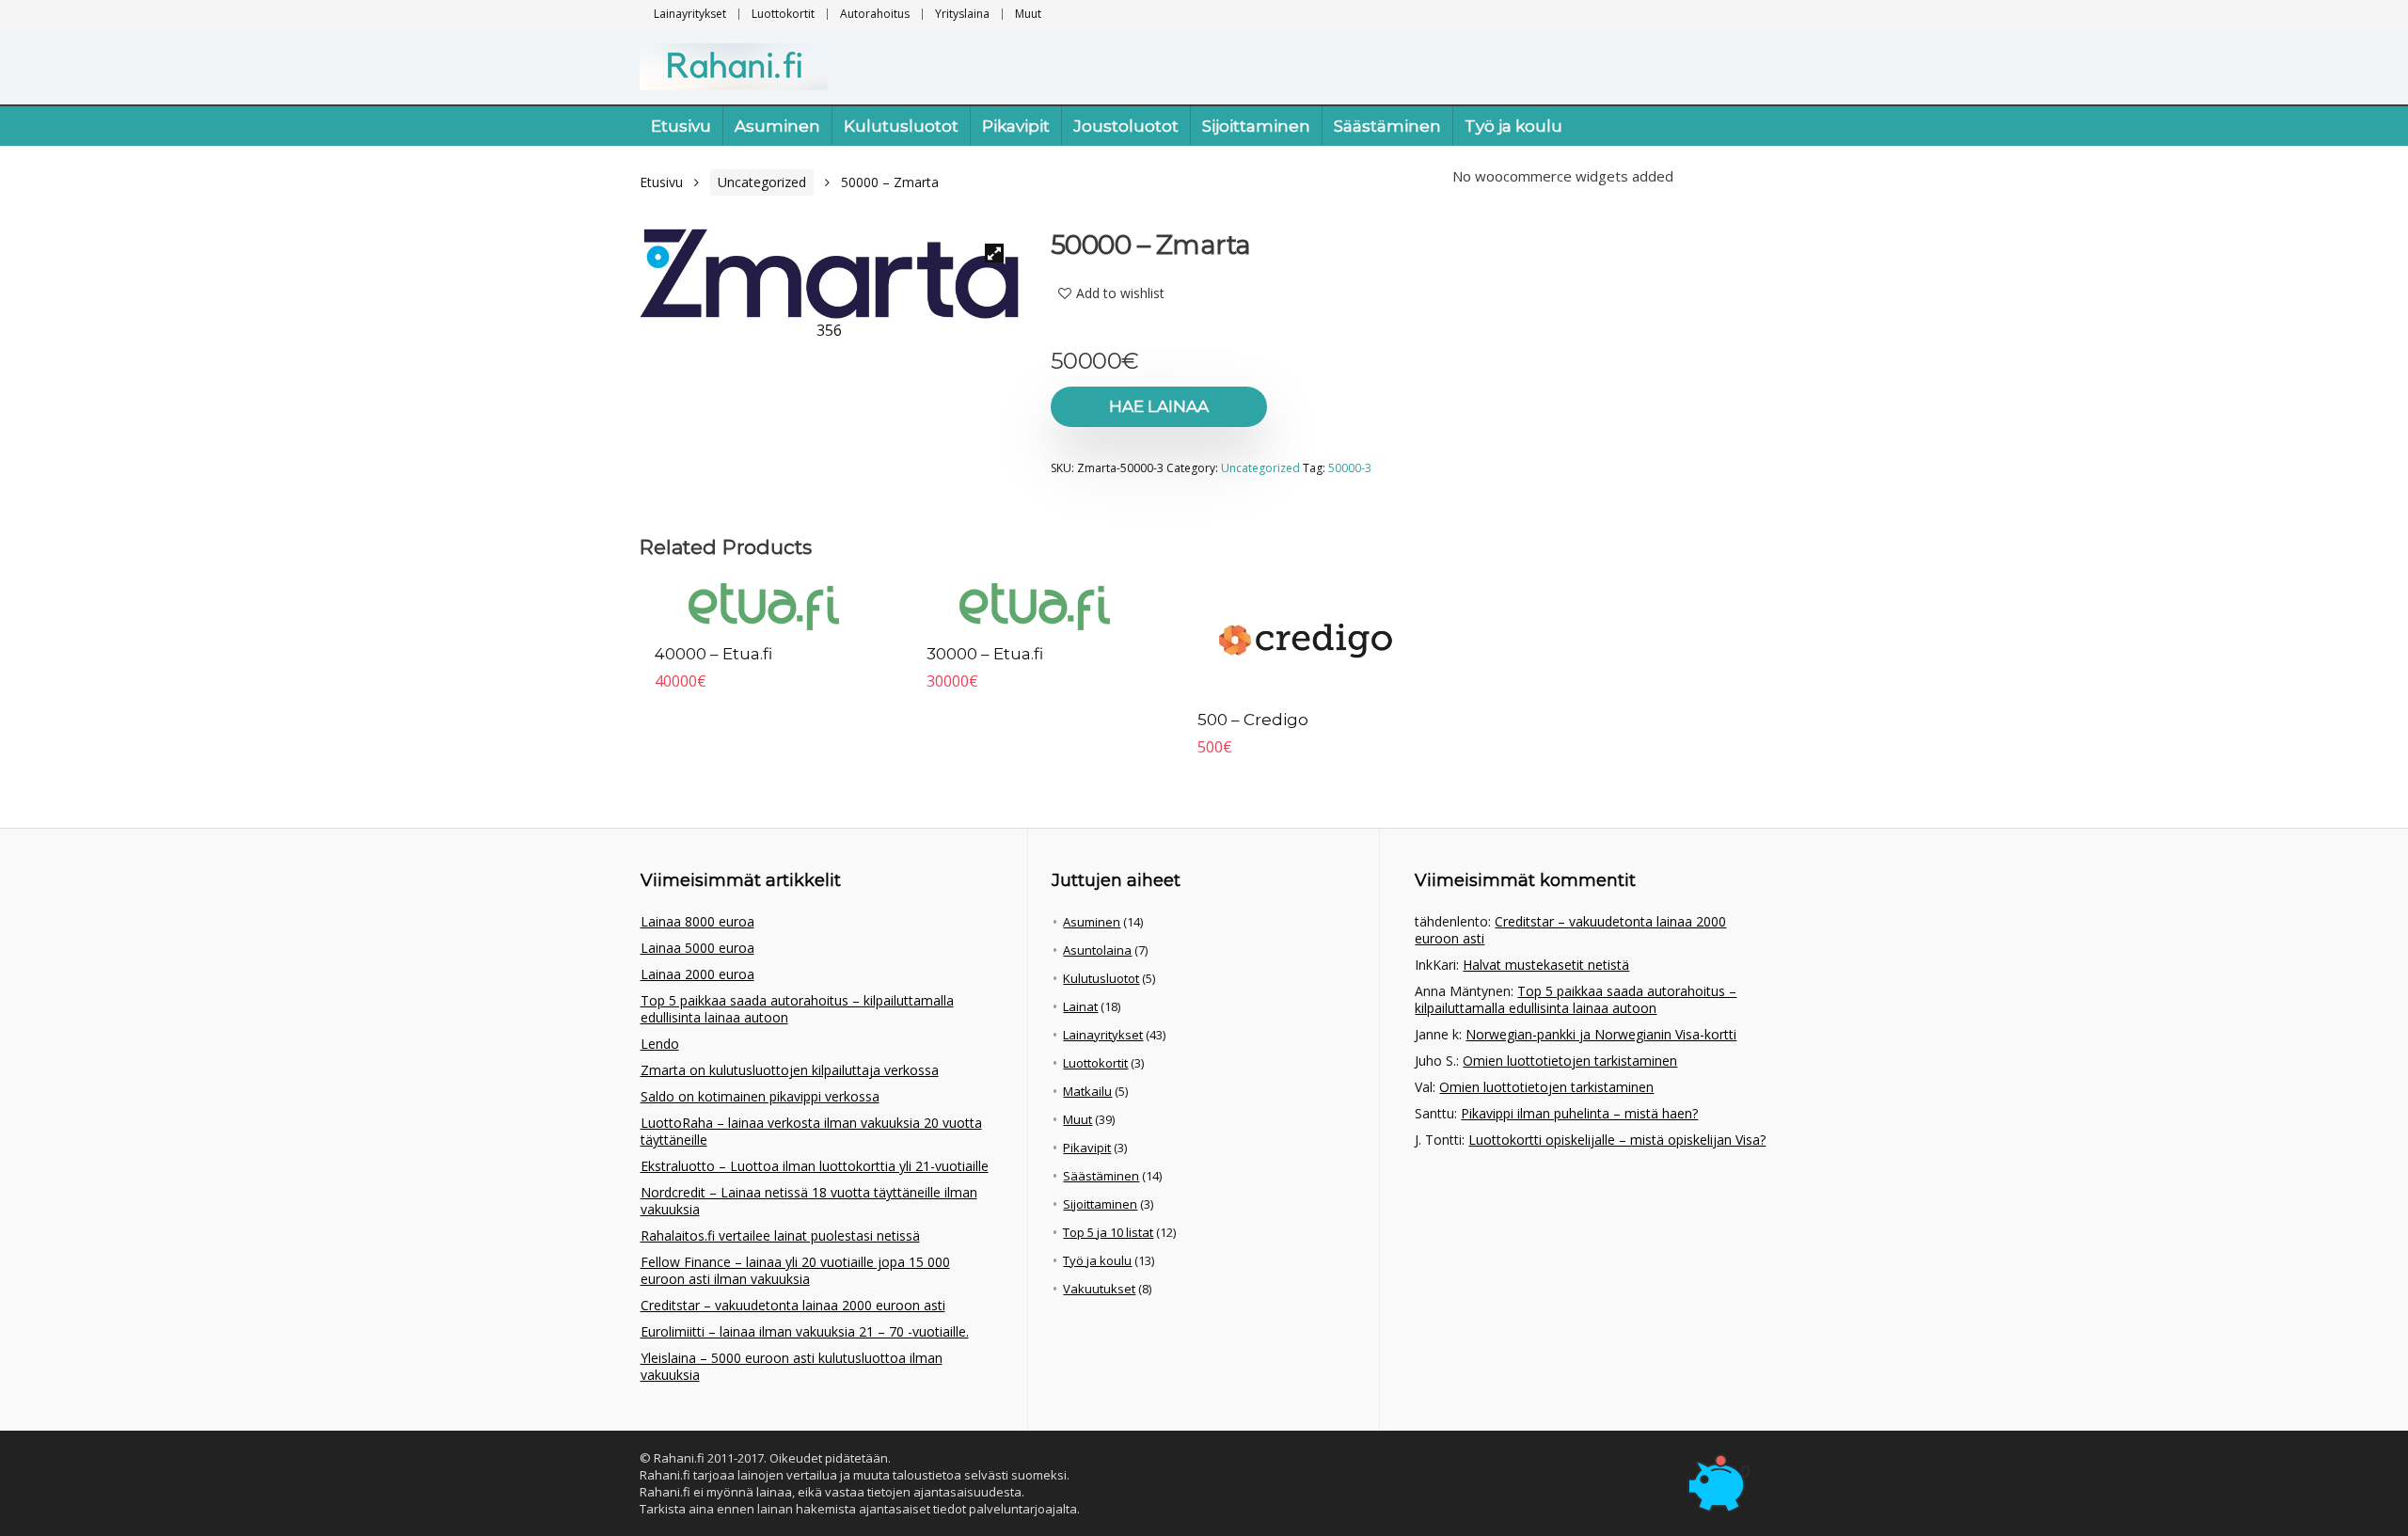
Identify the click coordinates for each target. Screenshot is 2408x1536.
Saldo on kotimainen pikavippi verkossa (760, 1096)
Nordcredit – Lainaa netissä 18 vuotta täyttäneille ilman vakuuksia (809, 1201)
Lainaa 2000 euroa (697, 974)
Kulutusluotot (901, 126)
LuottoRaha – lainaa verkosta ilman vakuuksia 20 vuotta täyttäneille (811, 1131)
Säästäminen (1387, 126)
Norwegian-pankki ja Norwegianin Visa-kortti (1601, 1034)
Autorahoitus (875, 14)
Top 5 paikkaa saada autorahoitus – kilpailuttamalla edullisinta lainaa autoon (797, 1009)
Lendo (660, 1044)
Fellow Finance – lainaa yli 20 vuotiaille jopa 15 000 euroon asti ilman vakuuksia (795, 1270)
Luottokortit (783, 14)
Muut (1028, 14)
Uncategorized (762, 182)
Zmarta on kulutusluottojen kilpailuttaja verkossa (790, 1070)
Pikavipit (1016, 126)
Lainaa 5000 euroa (697, 948)
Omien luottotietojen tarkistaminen (1570, 1061)
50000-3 (1350, 468)
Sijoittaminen (1256, 126)
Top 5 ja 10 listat (1108, 1232)
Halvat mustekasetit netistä (1546, 965)
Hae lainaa (1159, 406)
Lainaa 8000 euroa (697, 921)
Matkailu (1087, 1091)
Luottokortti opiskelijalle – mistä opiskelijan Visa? (1617, 1140)
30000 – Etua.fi (985, 654)
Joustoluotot (1126, 126)
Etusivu (681, 126)
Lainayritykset (690, 14)
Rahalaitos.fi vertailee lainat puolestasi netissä (780, 1235)
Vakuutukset (1099, 1289)
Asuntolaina (1097, 950)
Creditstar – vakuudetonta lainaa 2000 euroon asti (793, 1305)
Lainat (1080, 1006)
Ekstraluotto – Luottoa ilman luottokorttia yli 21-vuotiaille (815, 1166)
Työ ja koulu (1513, 126)
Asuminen (777, 126)
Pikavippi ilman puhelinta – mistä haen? (1579, 1113)
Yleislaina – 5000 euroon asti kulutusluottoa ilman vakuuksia (792, 1366)
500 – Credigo (1253, 720)
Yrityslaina (962, 14)
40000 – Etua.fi (713, 654)
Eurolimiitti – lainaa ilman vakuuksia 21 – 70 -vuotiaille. (805, 1331)
